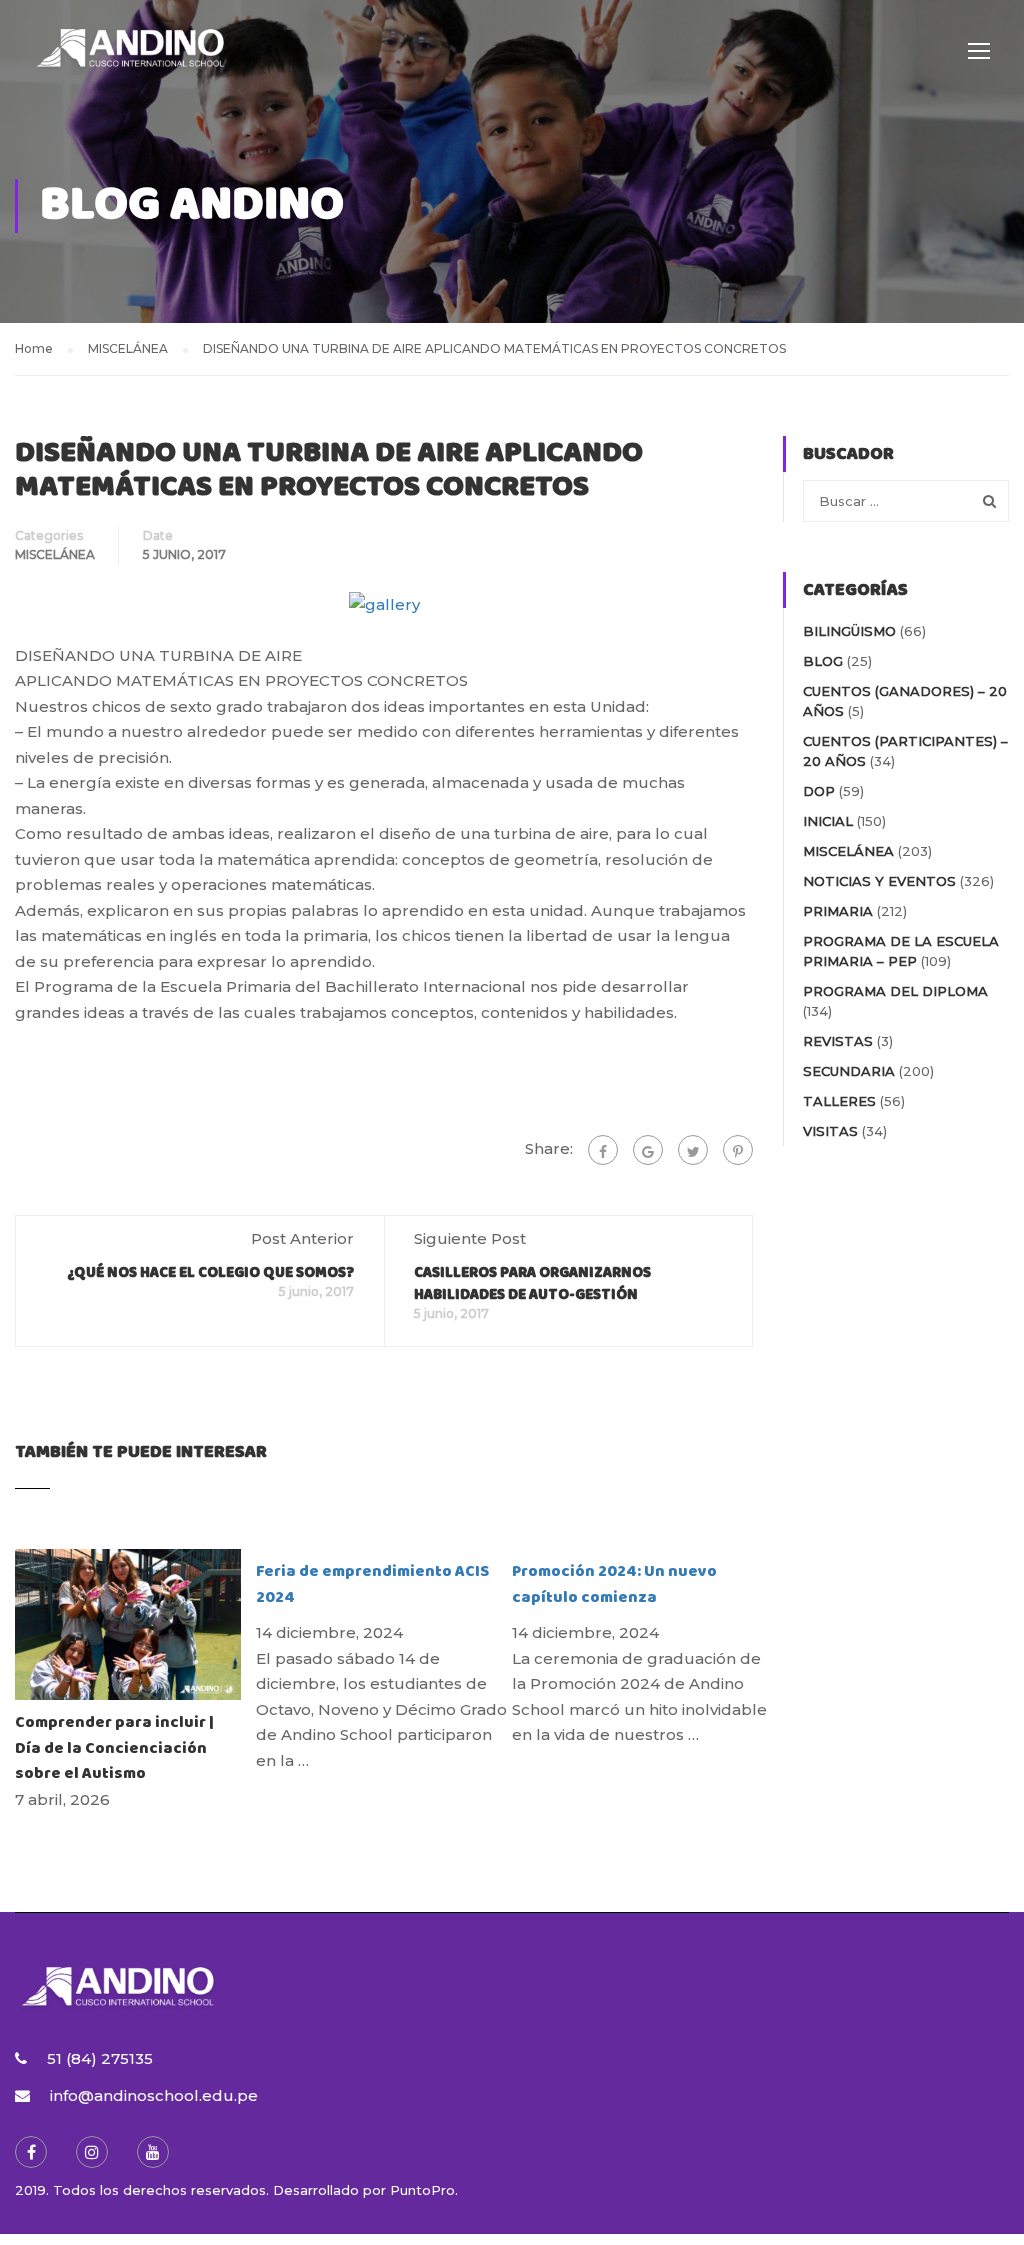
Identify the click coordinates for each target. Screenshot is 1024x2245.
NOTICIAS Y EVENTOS (879, 881)
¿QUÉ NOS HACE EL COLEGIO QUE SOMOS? (211, 1273)
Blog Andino (192, 205)
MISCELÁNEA (55, 554)
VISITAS (830, 1131)
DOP (819, 791)
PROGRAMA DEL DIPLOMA (895, 991)
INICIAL (828, 821)
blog (823, 661)
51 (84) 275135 (100, 2058)
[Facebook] (603, 1150)
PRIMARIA (838, 911)
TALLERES (839, 1101)
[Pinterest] (738, 1150)
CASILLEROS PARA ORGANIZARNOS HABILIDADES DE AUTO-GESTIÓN (532, 1284)
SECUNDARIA (849, 1071)
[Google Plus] (648, 1150)
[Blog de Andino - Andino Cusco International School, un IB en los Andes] (130, 60)
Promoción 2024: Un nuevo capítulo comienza (614, 1584)
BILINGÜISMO (849, 631)
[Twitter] (693, 1150)
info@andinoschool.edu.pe (154, 2095)
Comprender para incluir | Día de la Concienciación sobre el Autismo (116, 1748)
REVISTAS (838, 1041)
